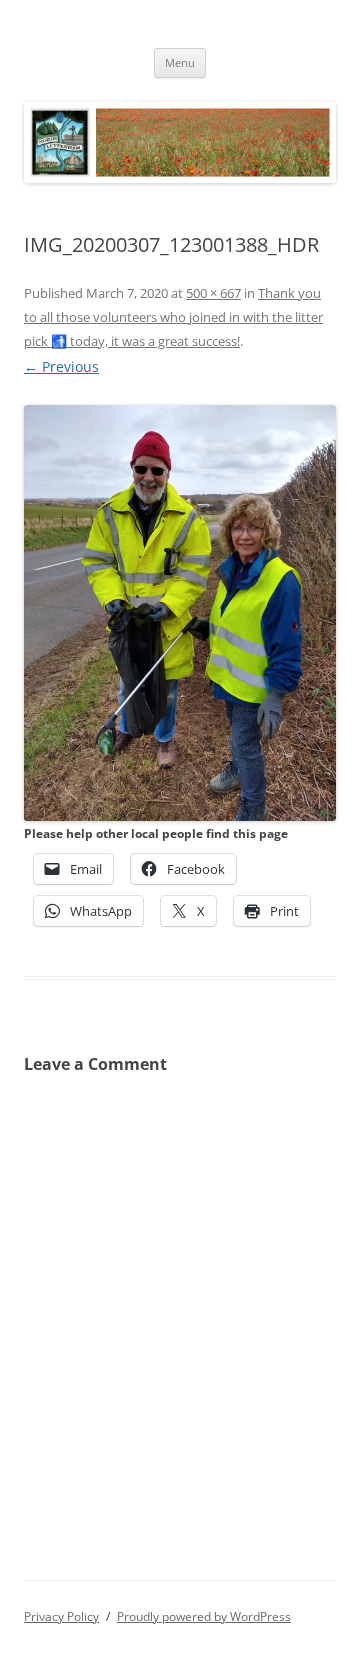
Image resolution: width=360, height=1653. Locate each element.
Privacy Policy (61, 1616)
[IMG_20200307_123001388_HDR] (180, 613)
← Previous (61, 366)
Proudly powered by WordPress (204, 1616)
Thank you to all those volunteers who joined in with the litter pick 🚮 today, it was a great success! (173, 317)
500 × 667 (213, 293)
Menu (180, 62)
